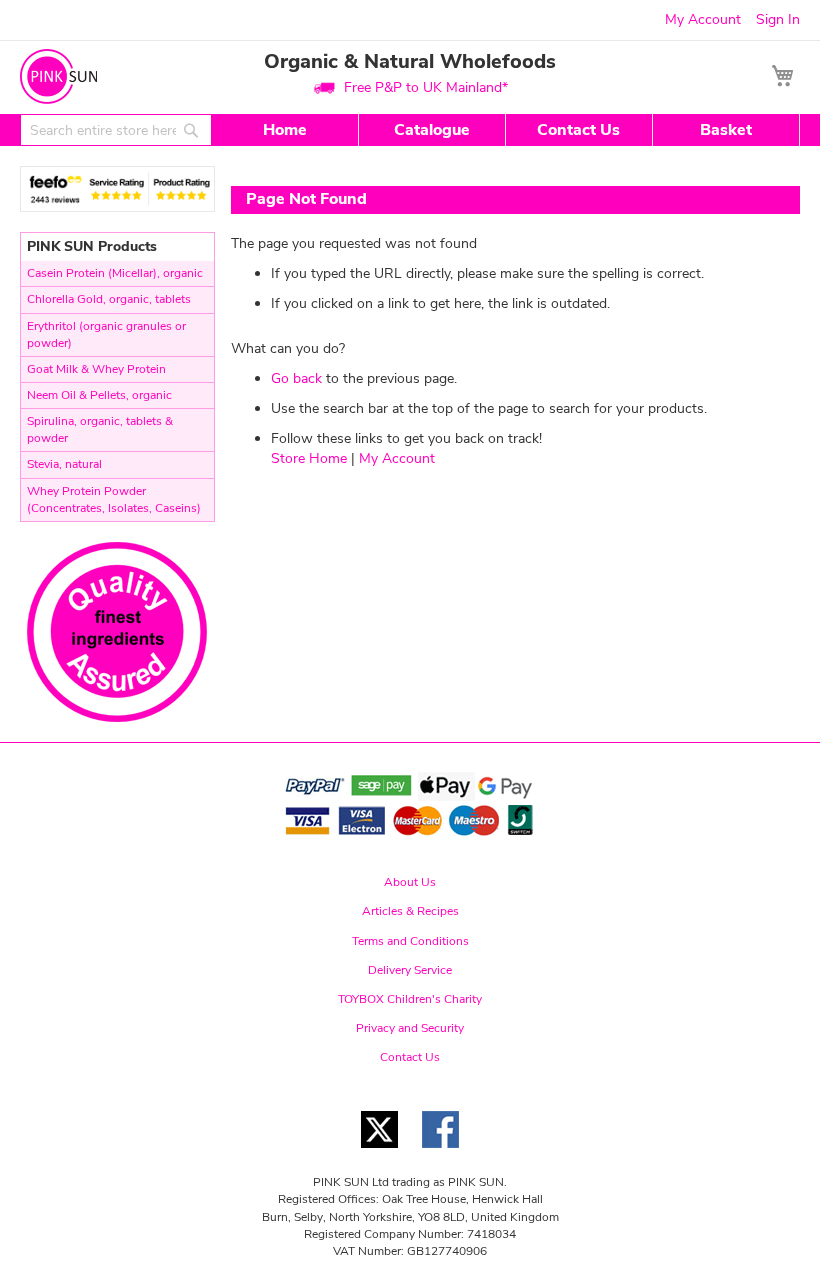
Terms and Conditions (410, 941)
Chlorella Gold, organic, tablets (109, 299)
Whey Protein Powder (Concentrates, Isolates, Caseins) (114, 499)
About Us (410, 882)
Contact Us (578, 130)
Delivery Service (410, 970)
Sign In (778, 19)
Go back (296, 378)
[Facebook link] (440, 1153)
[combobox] (116, 130)
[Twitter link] (379, 1153)
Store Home (309, 458)
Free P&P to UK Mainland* (426, 87)
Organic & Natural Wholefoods (410, 61)
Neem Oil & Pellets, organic (99, 395)
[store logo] (58, 76)
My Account (703, 19)
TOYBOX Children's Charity (410, 999)
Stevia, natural (64, 464)
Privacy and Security (410, 1028)
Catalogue (432, 130)
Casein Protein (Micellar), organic (115, 273)
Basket (726, 130)
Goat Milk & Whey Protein (96, 369)
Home (285, 130)
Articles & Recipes (410, 911)
